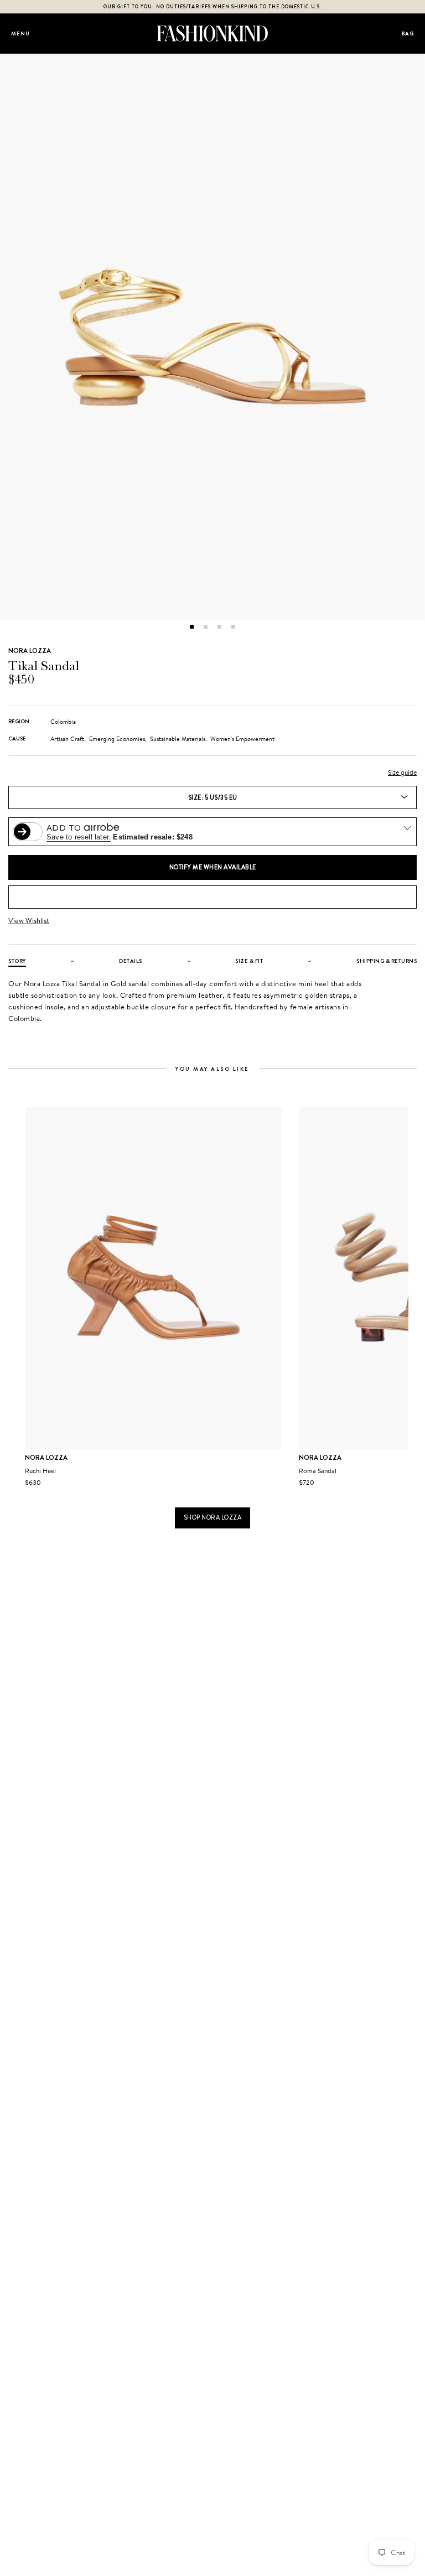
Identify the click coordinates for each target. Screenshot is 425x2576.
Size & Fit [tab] (249, 961)
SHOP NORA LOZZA (213, 1517)
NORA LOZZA (30, 651)
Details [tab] (131, 961)
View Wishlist (29, 921)
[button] (192, 627)
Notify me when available (213, 867)
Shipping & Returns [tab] (387, 961)
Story (17, 961)
